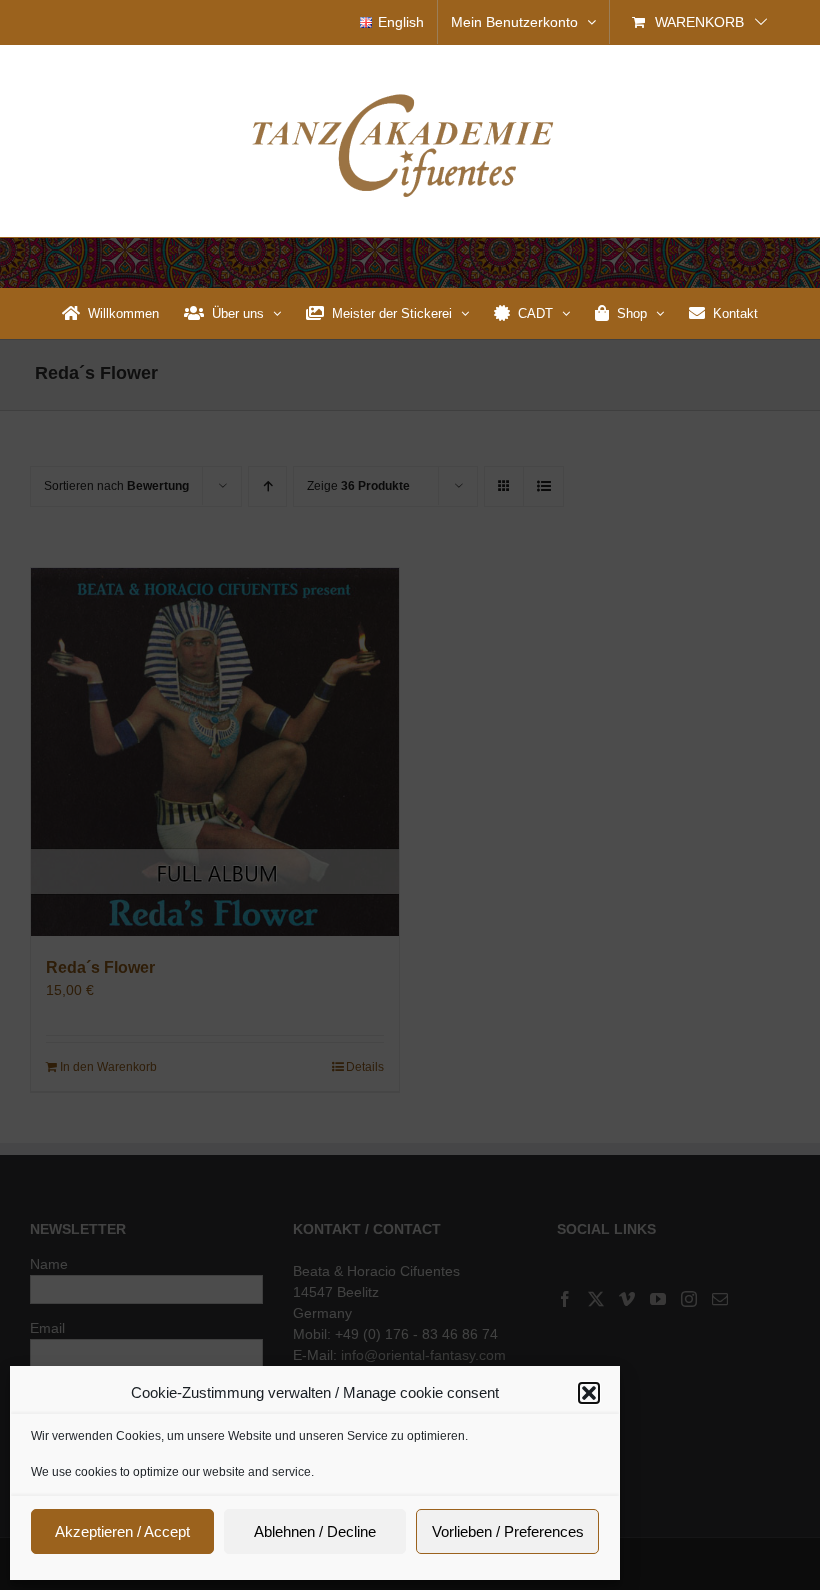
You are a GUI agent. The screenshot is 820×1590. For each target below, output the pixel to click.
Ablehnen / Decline (315, 1531)
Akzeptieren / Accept (122, 1531)
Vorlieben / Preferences (508, 1531)
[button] (589, 1393)
